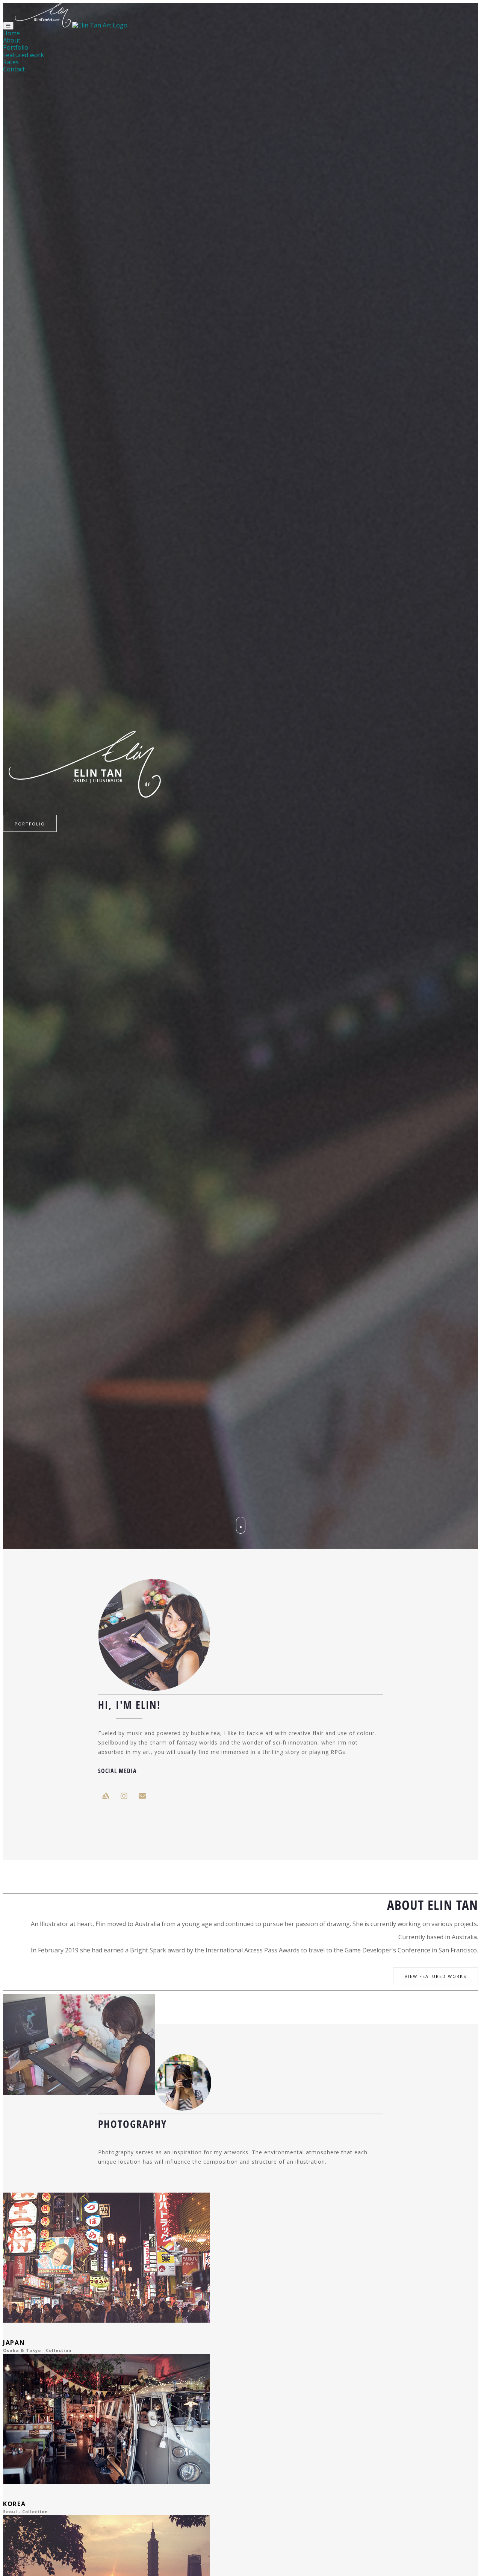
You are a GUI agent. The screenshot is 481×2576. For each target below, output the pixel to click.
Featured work (23, 55)
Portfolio (16, 47)
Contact (14, 69)
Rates (11, 62)
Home (11, 33)
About (12, 40)
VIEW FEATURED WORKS (436, 1976)
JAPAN (14, 2343)
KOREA (14, 2504)
